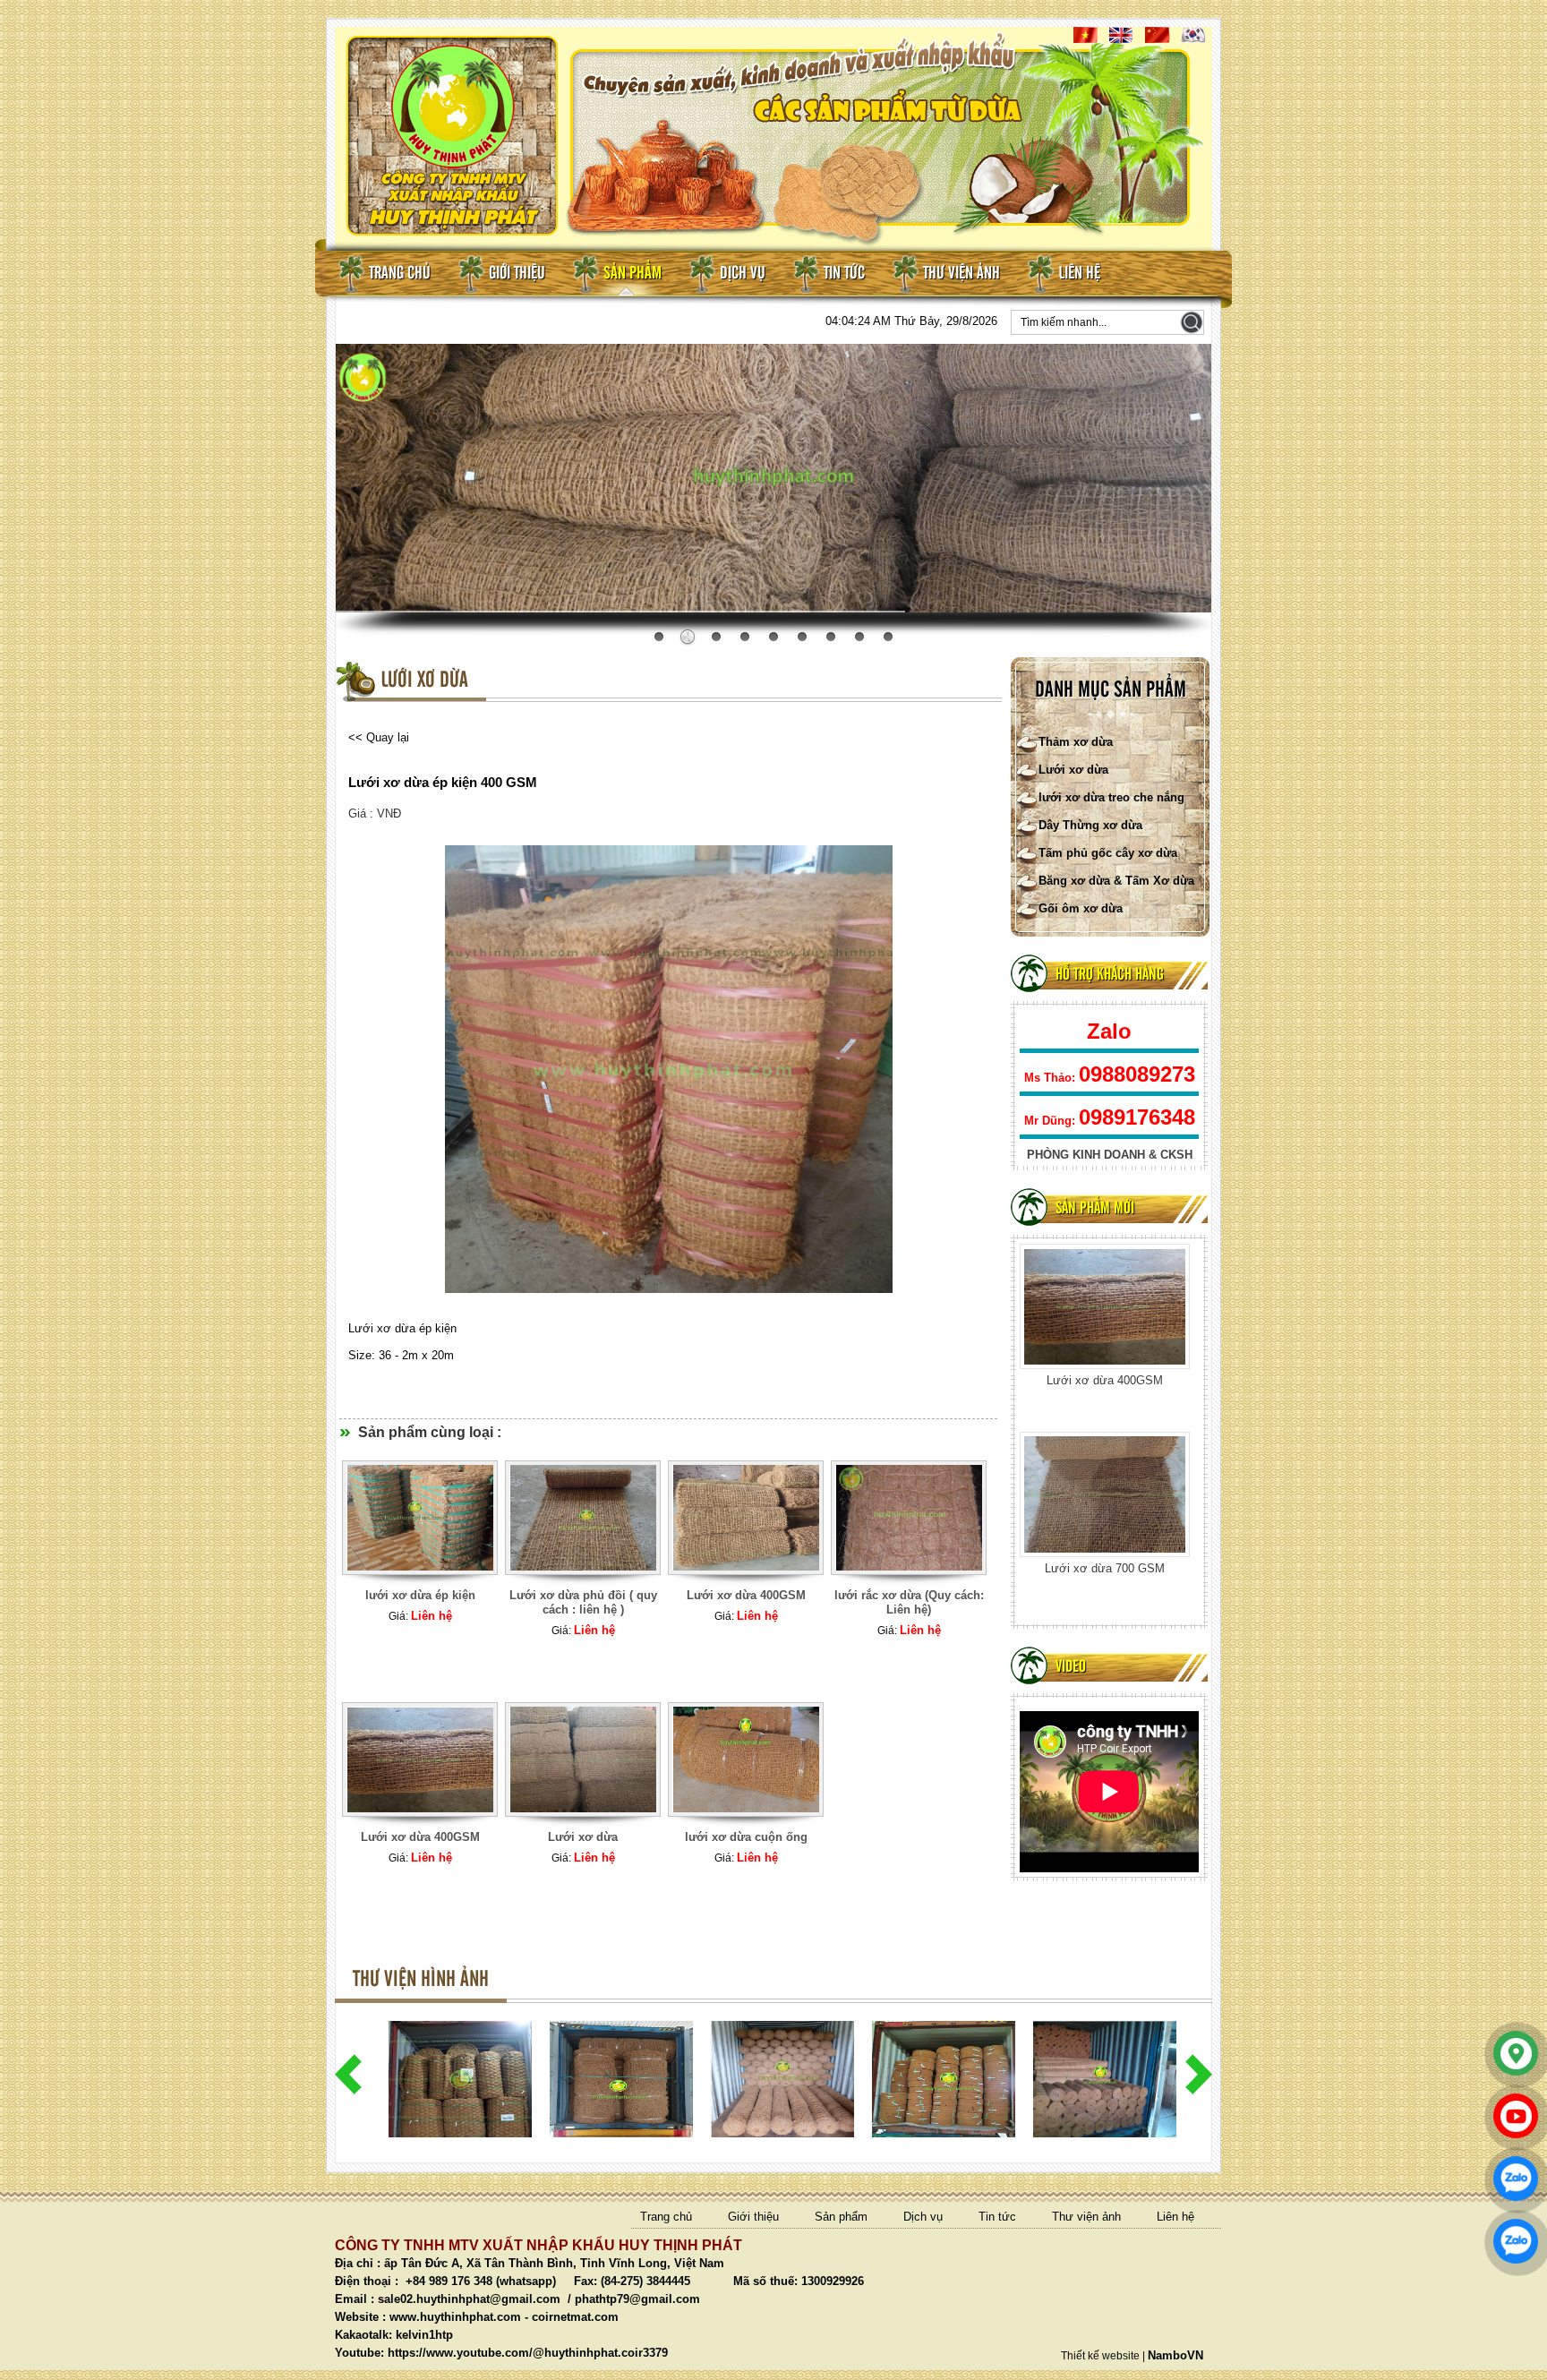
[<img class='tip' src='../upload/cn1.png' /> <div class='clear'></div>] (420, 1584)
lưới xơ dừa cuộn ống (1105, 1568)
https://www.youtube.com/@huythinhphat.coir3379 (528, 2353)
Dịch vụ (743, 274)
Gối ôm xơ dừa (1081, 908)
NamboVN (1175, 2355)
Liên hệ (1079, 274)
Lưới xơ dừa (1073, 770)
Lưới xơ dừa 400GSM (746, 1595)
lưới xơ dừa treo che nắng (1111, 797)
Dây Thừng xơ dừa (1090, 825)
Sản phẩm (632, 274)
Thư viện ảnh (962, 274)
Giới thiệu (517, 274)
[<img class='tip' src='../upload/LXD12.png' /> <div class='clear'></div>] (583, 1584)
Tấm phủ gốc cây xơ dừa (1108, 853)
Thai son (1181, 599)
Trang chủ (400, 274)
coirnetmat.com (575, 2317)
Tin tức (844, 274)
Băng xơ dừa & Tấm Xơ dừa (1116, 881)
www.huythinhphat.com (455, 2317)
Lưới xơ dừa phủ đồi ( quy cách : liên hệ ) (583, 1602)
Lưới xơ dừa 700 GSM (1105, 1380)
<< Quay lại (379, 737)
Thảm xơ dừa (1076, 742)
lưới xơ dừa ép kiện (420, 1595)
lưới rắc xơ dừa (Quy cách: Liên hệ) (909, 1602)
